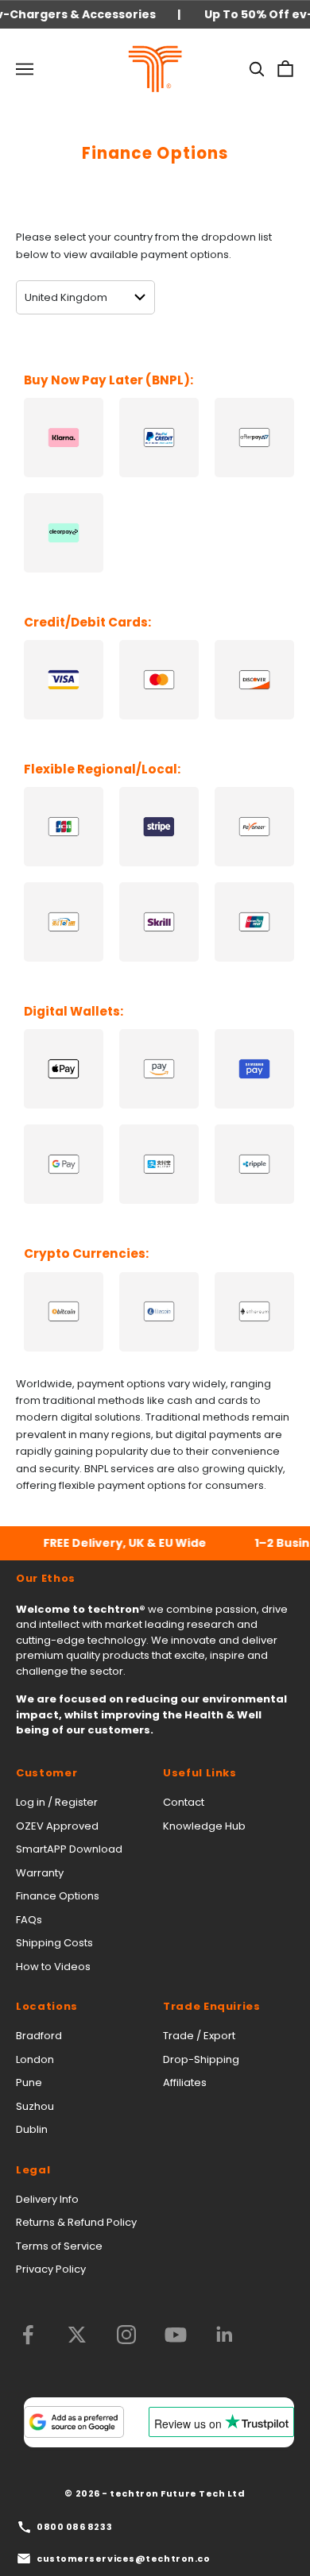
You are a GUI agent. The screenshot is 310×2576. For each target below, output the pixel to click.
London (35, 2059)
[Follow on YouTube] (176, 2335)
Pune (29, 2082)
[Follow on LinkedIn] (225, 2335)
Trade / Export (199, 2036)
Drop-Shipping (201, 2059)
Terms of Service (59, 2246)
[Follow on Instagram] (126, 2335)
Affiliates (185, 2082)
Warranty (40, 1873)
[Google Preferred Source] (74, 2422)
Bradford (39, 2036)
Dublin (32, 2129)
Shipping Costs (54, 1943)
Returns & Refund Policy (76, 2222)
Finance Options (58, 1896)
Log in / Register (57, 1802)
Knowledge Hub (204, 1826)
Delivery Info (47, 2199)
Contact (184, 1802)
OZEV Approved (57, 1826)
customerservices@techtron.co (123, 2559)
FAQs (29, 1920)
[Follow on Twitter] (77, 2335)
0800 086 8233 (74, 2527)
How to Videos (53, 1967)
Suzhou (35, 2106)
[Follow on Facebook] (28, 2335)
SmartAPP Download (69, 1849)
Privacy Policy (51, 2269)
